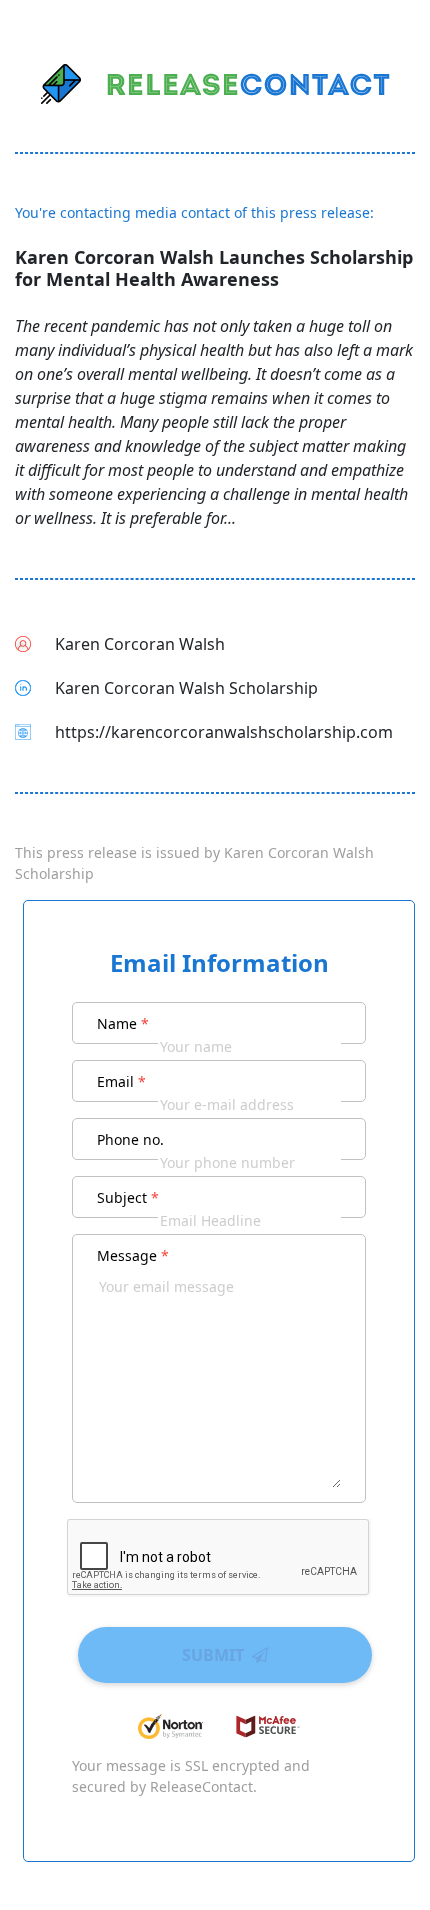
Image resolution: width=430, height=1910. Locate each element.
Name (123, 1023)
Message (133, 1255)
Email (121, 1081)
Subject (128, 1197)
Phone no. (130, 1139)
